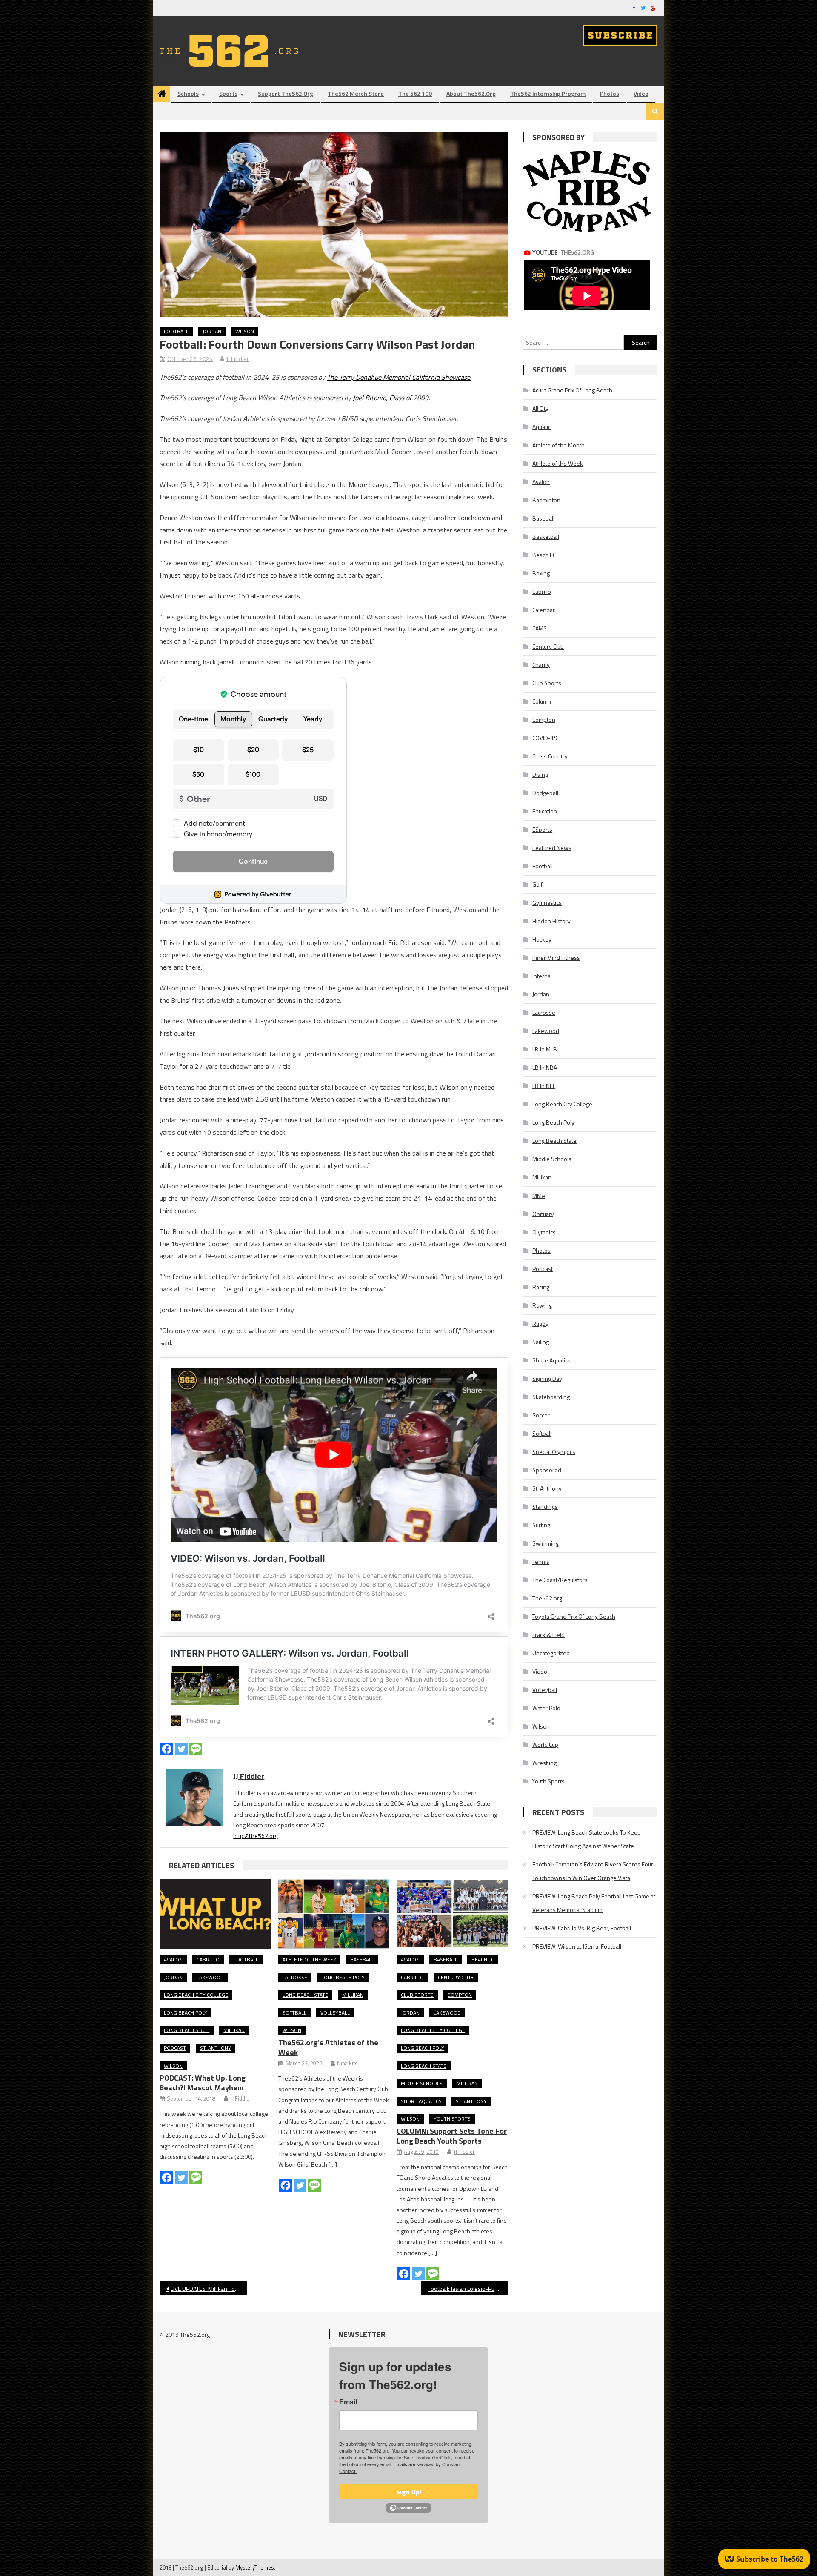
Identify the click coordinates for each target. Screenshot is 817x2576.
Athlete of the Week (309, 1959)
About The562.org (471, 93)
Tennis (541, 1561)
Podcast (175, 2048)
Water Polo (546, 1708)
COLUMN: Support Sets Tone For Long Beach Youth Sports (452, 2136)
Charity (541, 665)
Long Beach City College (196, 1995)
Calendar (544, 610)
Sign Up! (409, 2492)
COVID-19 (545, 738)
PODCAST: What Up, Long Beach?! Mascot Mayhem (203, 2083)
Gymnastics (547, 903)
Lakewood (210, 1977)
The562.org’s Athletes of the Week (328, 2047)
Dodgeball (545, 793)
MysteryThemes (255, 2567)
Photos (610, 93)
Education (545, 811)
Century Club (456, 1977)
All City (540, 408)
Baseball (362, 1959)
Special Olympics (554, 1452)
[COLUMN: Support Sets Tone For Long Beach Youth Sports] (452, 1914)
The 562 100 (415, 93)
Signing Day (547, 1378)
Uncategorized (551, 1653)
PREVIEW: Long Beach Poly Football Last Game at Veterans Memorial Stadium (594, 1903)
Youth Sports (452, 2119)
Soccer (541, 1415)
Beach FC (483, 1959)
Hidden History (551, 921)
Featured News (552, 848)
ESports (542, 829)
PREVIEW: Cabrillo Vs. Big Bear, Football (582, 1928)
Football (176, 331)
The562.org (547, 1598)
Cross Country (550, 756)
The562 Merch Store (356, 93)
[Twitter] (181, 1749)
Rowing (542, 1305)
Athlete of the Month (558, 445)
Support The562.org (286, 93)
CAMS (540, 628)
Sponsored (547, 1470)
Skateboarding (551, 1397)
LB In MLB (545, 1049)
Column (542, 701)
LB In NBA (545, 1067)
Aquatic (541, 427)
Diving (540, 774)
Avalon (173, 1959)
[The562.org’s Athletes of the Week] (334, 1914)
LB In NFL (544, 1086)
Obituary (543, 1214)
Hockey (542, 939)
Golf (537, 884)
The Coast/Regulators (560, 1580)
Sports (228, 93)
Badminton (546, 500)
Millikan (234, 2030)
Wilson (245, 331)
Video (641, 93)
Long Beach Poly (186, 2013)
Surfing (541, 1525)
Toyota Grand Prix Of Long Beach (574, 1616)
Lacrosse (295, 1977)
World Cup (545, 1745)
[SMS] (196, 1749)
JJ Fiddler (238, 359)
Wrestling (544, 1763)
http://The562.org (256, 1836)
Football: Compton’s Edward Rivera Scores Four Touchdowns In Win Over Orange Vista (593, 1871)
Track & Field (548, 1635)
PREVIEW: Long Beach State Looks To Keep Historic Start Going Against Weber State (587, 1839)
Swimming (546, 1543)
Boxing (541, 573)
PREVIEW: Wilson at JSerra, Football (577, 1946)
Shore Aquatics (421, 2101)
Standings (545, 1507)
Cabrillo (208, 1959)
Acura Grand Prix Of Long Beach (572, 390)
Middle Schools (422, 2083)
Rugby (540, 1324)
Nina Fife (347, 2063)
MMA (539, 1195)
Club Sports (417, 1995)
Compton (460, 1995)
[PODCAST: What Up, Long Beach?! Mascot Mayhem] (215, 1914)
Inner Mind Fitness (556, 957)
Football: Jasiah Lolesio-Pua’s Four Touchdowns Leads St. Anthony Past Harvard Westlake (468, 2288)
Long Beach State (187, 2030)
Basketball (546, 537)
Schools (188, 93)
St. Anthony (216, 2048)
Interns (541, 976)
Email (348, 2402)
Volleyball (335, 2013)
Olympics (544, 1232)
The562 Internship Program (548, 93)
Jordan (212, 331)
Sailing (541, 1342)
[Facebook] (167, 1749)
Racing (541, 1287)
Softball (294, 2013)
